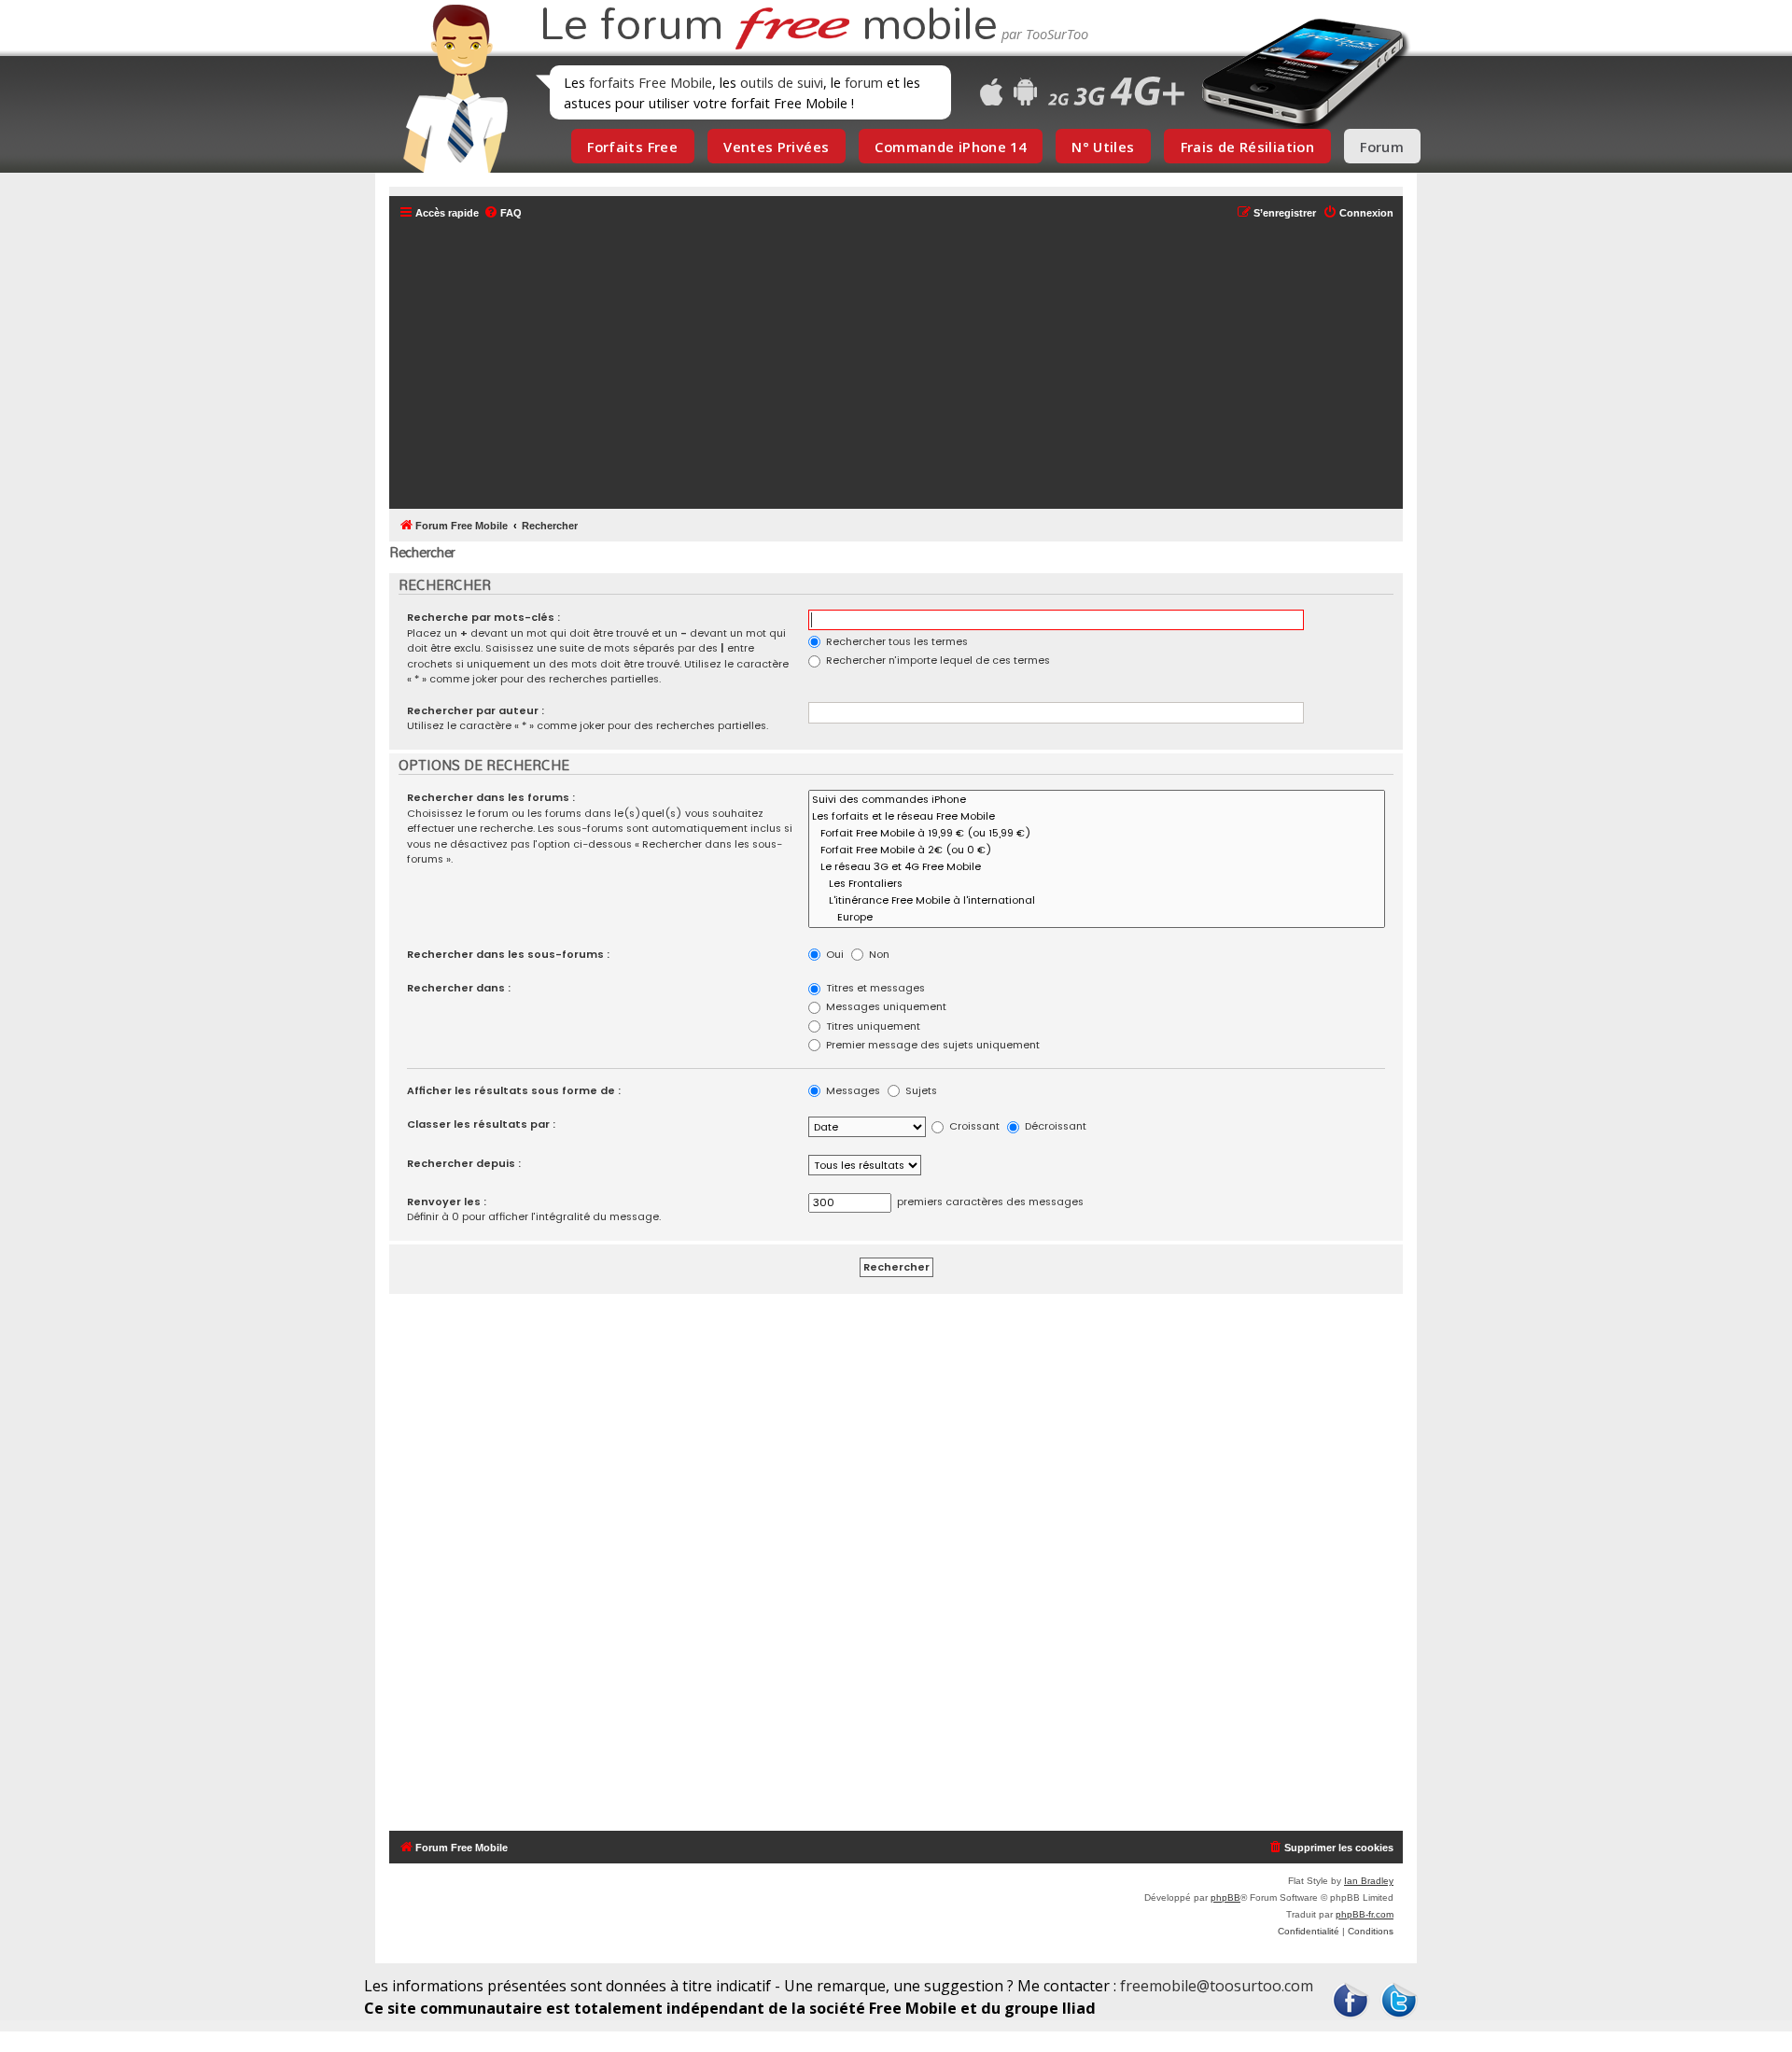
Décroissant (1054, 1126)
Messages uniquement (885, 1006)
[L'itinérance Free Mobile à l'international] (1097, 901)
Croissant (973, 1126)
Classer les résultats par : (481, 1124)
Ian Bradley (1369, 1881)
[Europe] (1097, 918)
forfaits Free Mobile (651, 82)
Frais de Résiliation (1247, 147)
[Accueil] (450, 89)
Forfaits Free (632, 147)
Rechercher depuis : (464, 1163)
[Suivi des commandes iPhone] (1097, 800)
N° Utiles (1103, 147)
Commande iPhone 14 (950, 147)
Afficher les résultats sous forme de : (514, 1090)
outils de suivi (782, 82)
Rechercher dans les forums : (491, 797)
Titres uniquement (872, 1026)
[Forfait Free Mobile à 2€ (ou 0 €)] (1097, 850)
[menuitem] (503, 213)
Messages (852, 1090)
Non (878, 954)
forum (864, 82)
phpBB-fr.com (1365, 1914)
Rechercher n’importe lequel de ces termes (937, 660)
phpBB (1225, 1897)
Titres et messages (874, 988)
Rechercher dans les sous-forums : (508, 954)
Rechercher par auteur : (476, 710)
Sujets (920, 1090)
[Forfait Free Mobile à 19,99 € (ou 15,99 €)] (1097, 834)
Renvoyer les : (447, 1202)
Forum (1382, 147)
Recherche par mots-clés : (483, 617)
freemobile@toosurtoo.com (1217, 1986)
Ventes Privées (776, 147)
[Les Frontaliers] (1097, 884)
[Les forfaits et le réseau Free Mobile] (1097, 817)
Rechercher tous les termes (896, 641)
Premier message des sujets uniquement (931, 1045)
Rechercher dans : (459, 988)
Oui (833, 954)
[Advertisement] (907, 366)
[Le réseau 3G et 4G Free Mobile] (1097, 867)
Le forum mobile (768, 26)
